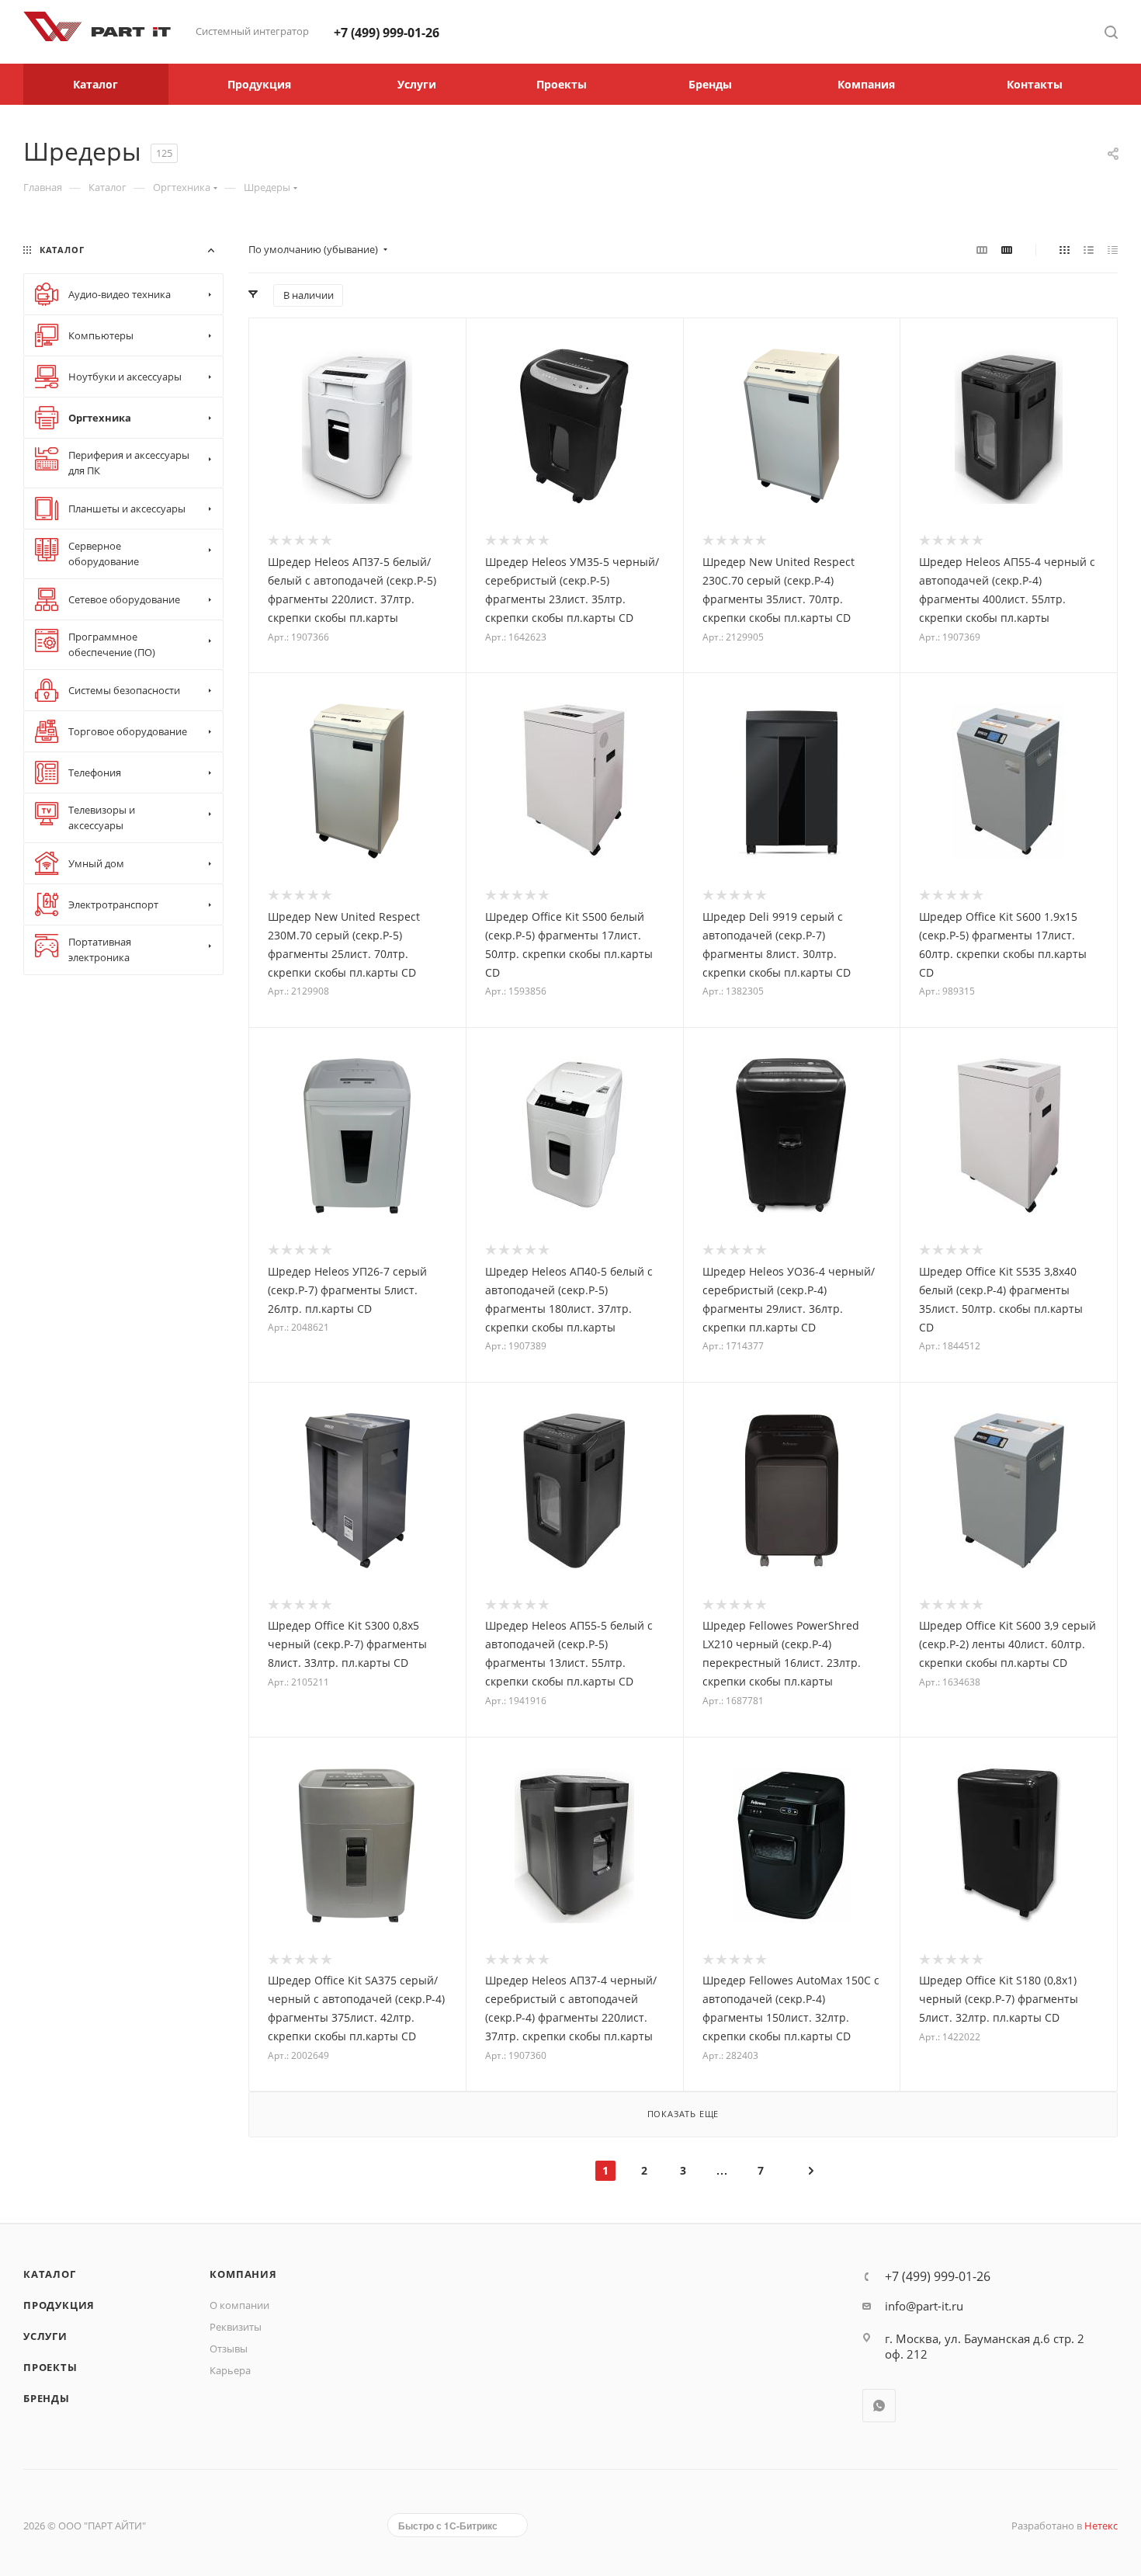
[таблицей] (1113, 249)
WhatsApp (879, 2406)
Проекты (50, 2367)
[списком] (1089, 249)
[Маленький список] (982, 249)
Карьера (230, 2370)
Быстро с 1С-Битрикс (448, 2526)
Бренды (47, 2398)
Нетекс (1101, 2526)
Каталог (50, 2274)
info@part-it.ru (924, 2306)
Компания (243, 2274)
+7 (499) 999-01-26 (387, 33)
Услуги (45, 2336)
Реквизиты (236, 2327)
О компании (239, 2305)
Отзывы (229, 2349)
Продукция (59, 2305)
